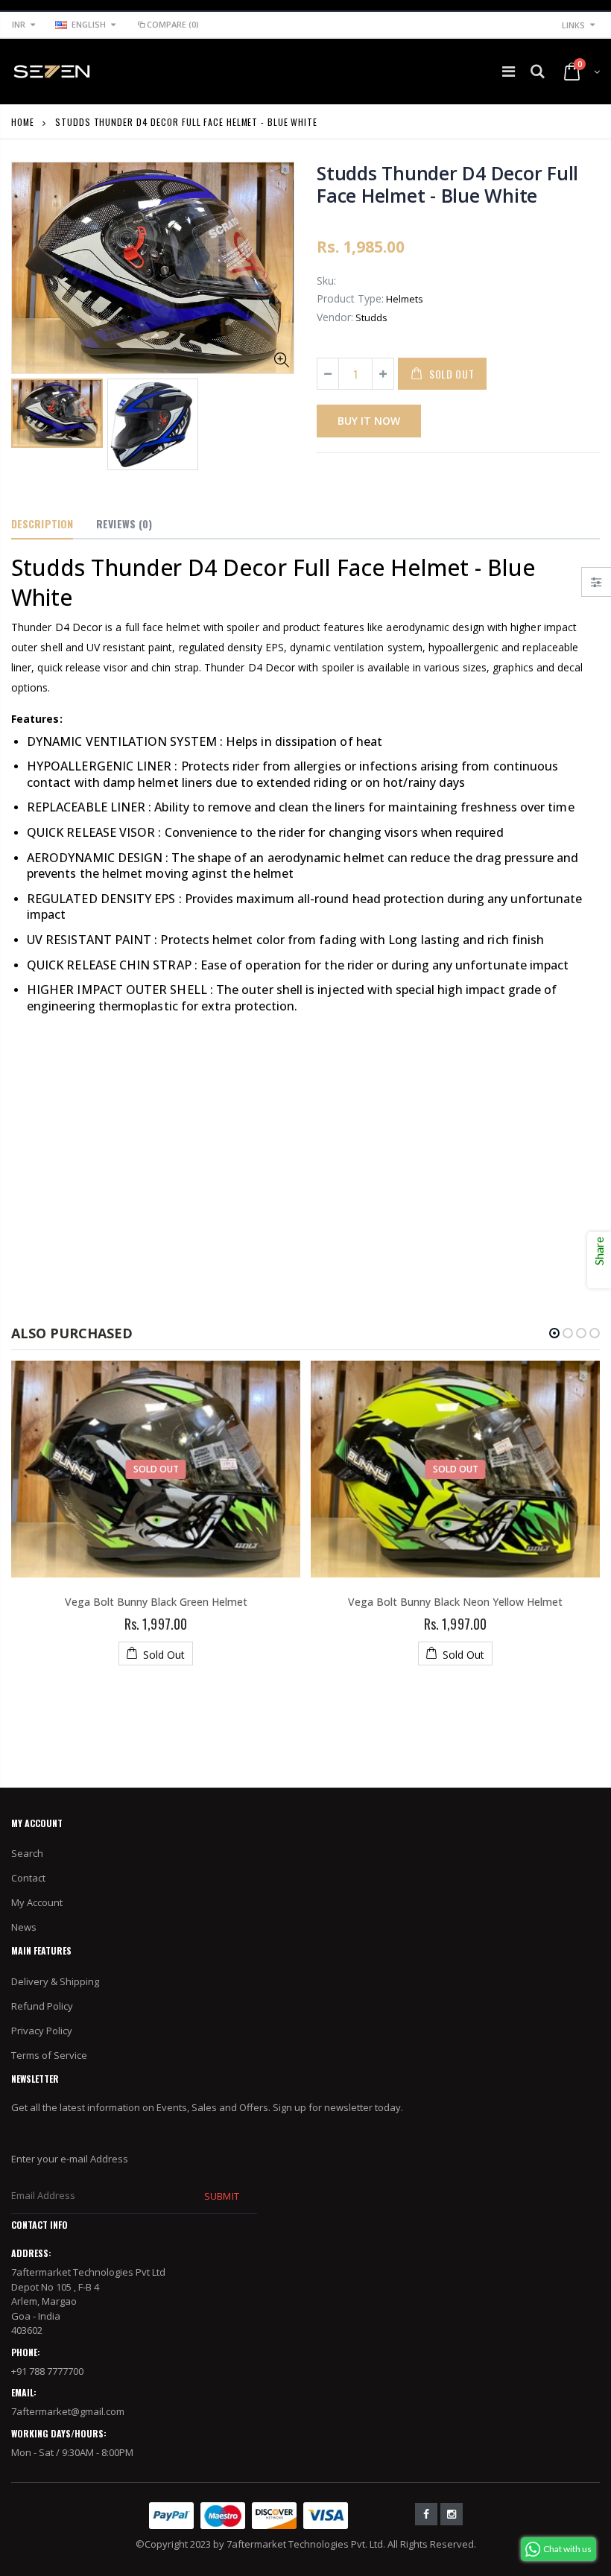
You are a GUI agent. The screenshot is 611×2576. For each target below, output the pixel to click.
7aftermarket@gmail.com (68, 2411)
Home (23, 122)
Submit (221, 2196)
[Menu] (509, 71)
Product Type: (350, 298)
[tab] (42, 525)
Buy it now (369, 421)
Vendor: (335, 317)
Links (573, 25)
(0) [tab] (124, 523)
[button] (554, 1333)
